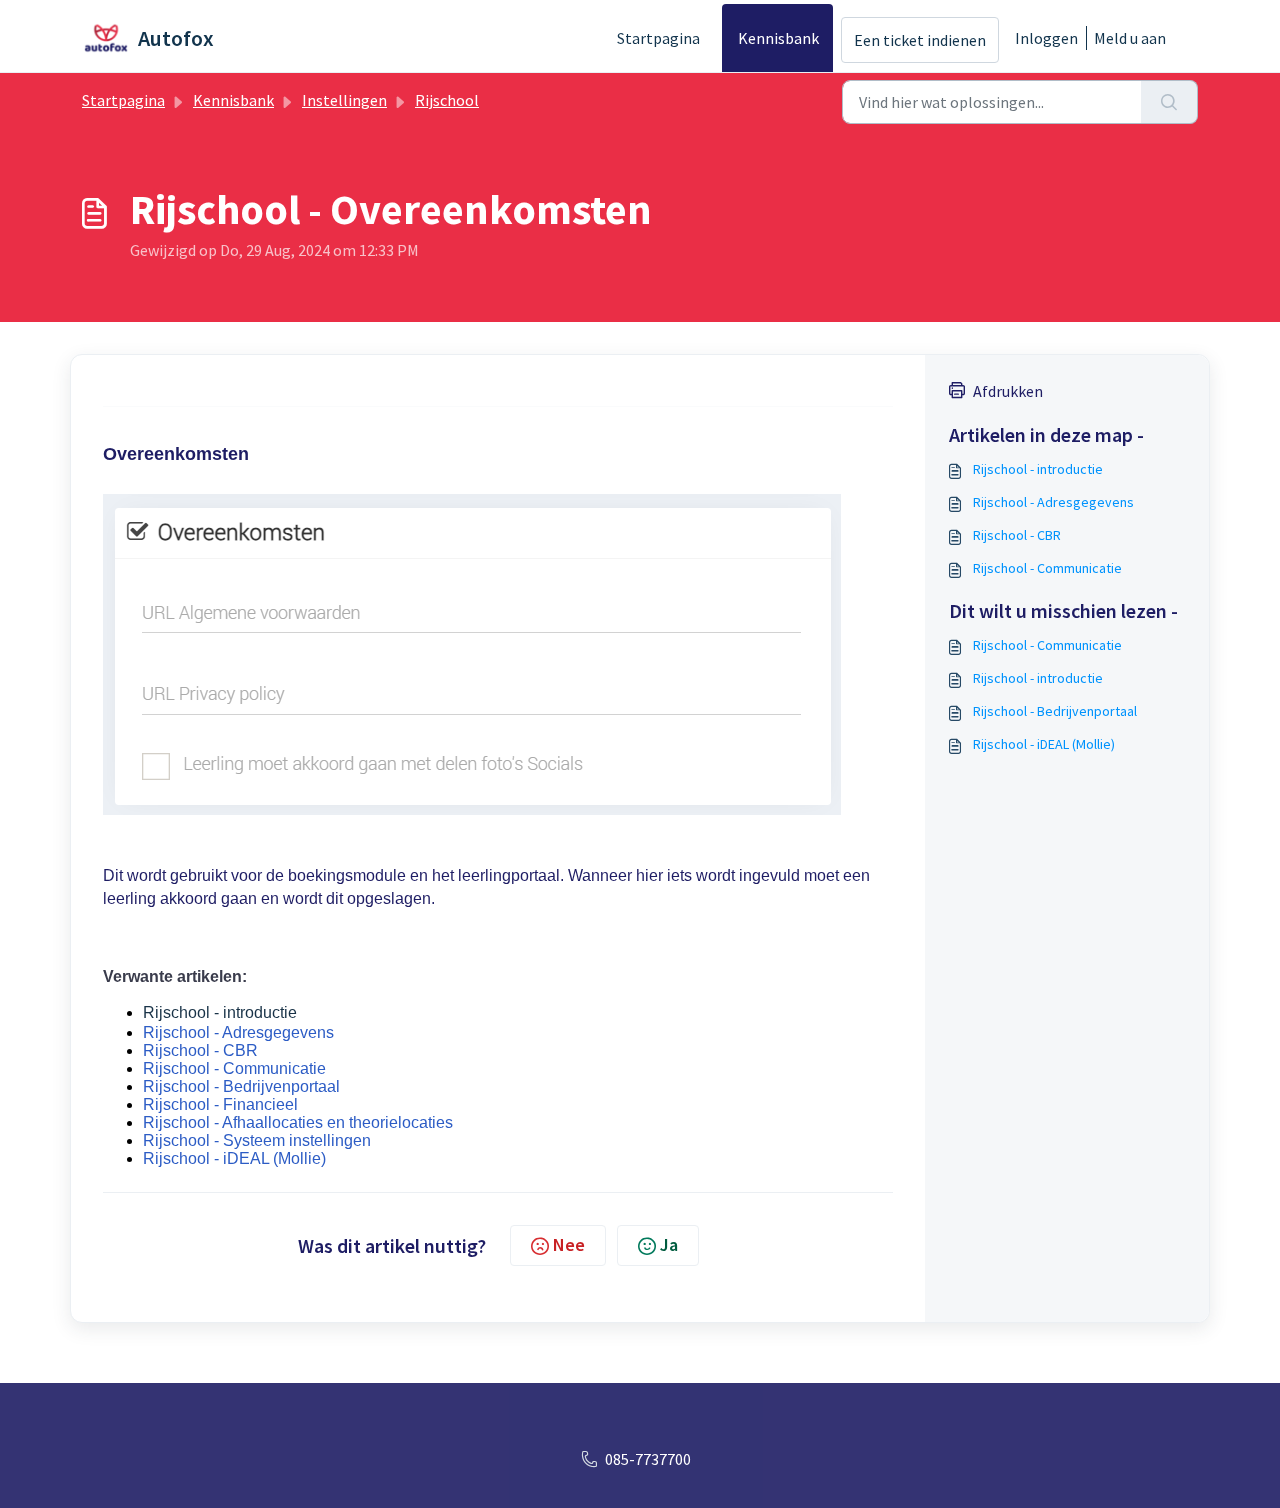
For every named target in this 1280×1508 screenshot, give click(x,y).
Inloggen (1046, 38)
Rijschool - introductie (220, 1012)
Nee (569, 1244)
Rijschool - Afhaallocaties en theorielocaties (298, 1122)
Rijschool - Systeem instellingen (257, 1140)
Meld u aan (1130, 38)
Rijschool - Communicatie (234, 1068)
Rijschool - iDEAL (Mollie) (234, 1158)
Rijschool (447, 100)
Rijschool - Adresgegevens (238, 1032)
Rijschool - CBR (200, 1050)
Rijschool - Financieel (220, 1104)
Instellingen (344, 100)
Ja (669, 1244)
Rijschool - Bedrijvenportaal (241, 1086)
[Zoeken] (1169, 102)
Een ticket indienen (920, 40)
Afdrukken (1008, 391)
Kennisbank (778, 38)
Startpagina (658, 38)
